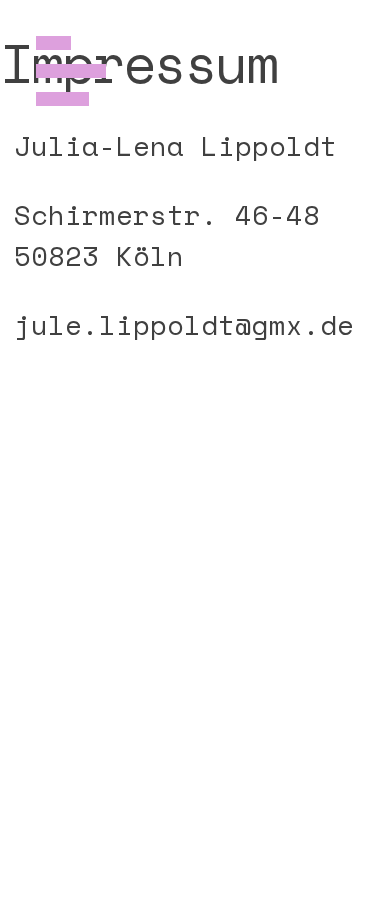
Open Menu (71, 71)
